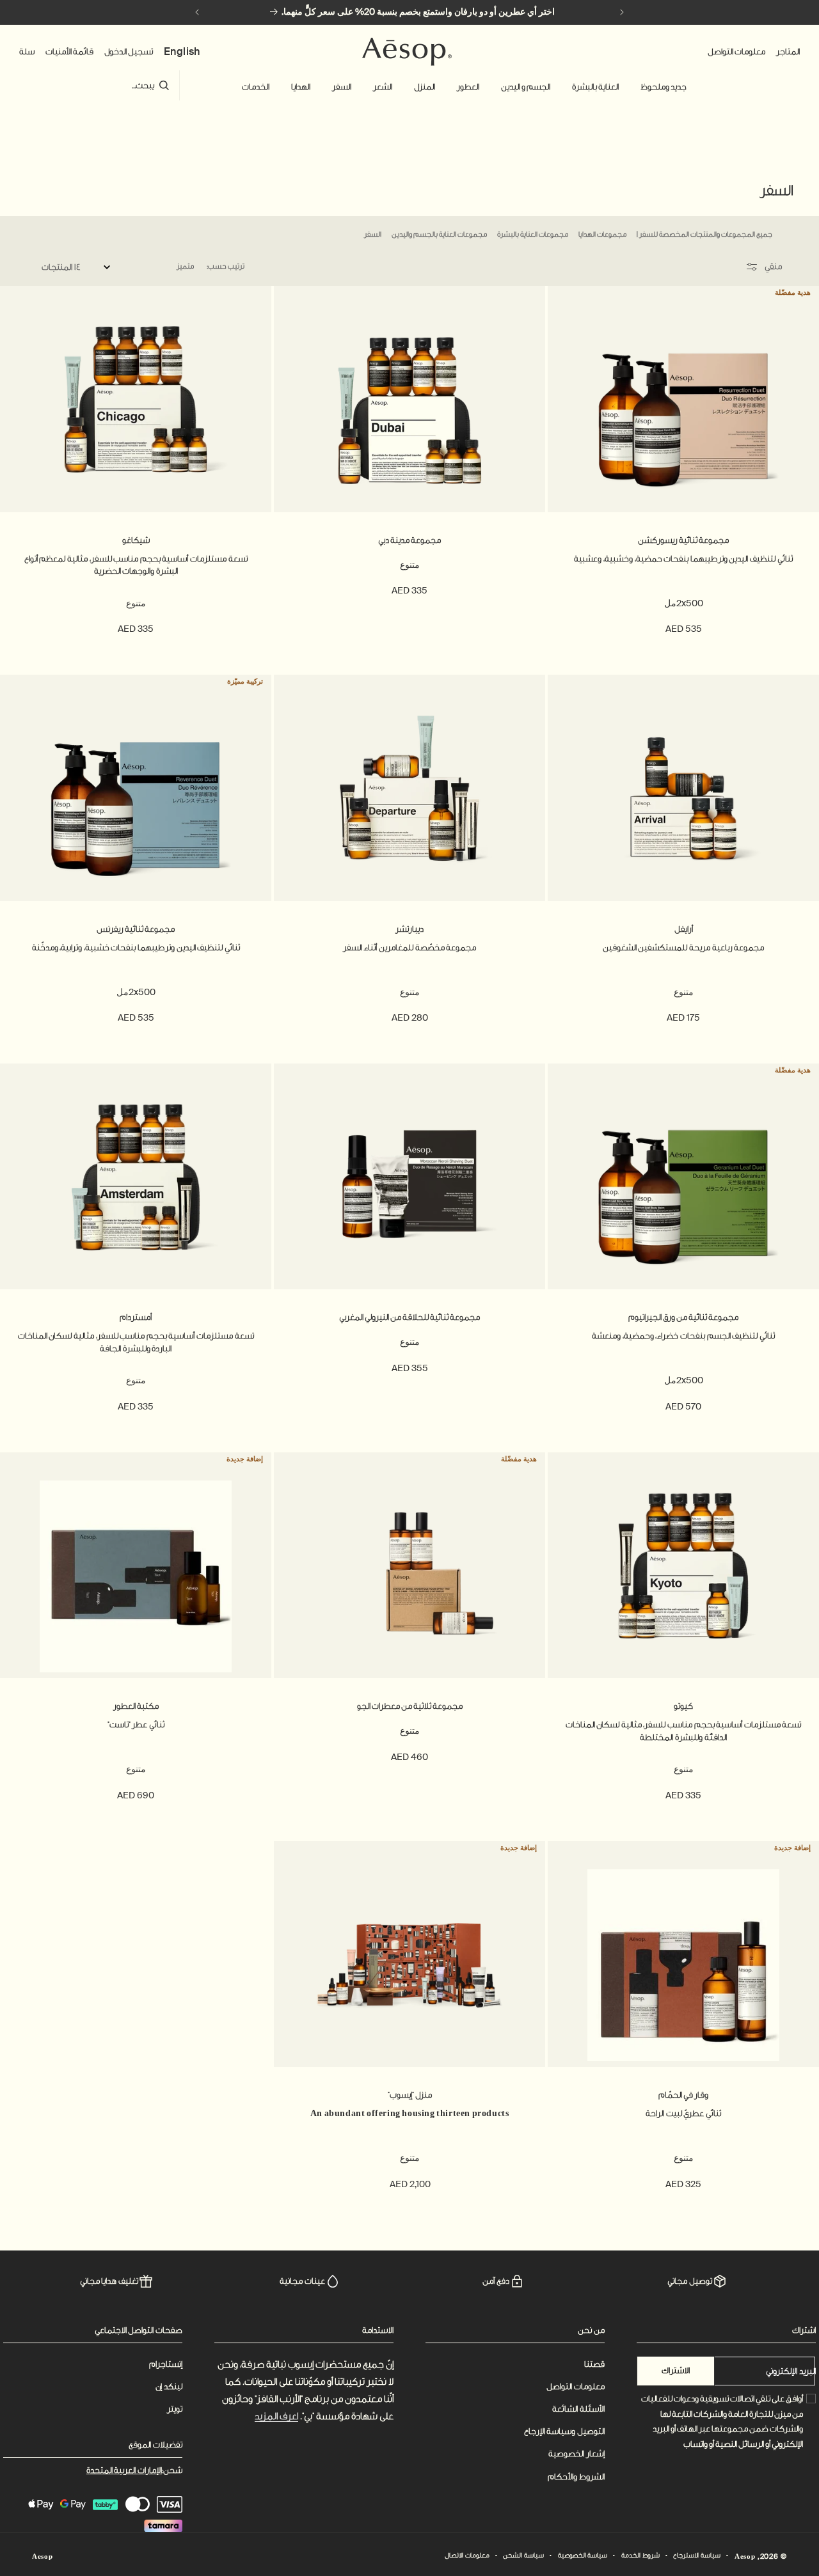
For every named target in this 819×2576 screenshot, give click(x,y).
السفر (373, 234)
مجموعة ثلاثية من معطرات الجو (410, 1706)
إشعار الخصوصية (576, 2454)
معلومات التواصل (576, 2386)
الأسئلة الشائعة (578, 2409)
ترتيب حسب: (225, 266)
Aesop (745, 2557)
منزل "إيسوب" (410, 2095)
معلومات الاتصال (467, 2556)
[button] (664, 87)
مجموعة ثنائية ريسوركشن (683, 540)
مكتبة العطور (136, 1706)
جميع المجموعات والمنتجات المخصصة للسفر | (704, 234)
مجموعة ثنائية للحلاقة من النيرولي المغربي (409, 1317)
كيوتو (683, 1706)
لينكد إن (169, 2386)
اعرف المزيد (276, 2416)
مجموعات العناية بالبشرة (533, 234)
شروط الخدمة (640, 2556)
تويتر (175, 2409)
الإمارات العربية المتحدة (124, 2470)
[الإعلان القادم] (197, 12)
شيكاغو (136, 540)
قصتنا (594, 2364)
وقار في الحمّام (683, 2095)
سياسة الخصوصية (583, 2556)
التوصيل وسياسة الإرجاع (564, 2431)
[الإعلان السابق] (622, 12)
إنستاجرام (166, 2364)
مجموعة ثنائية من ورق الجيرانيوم (683, 1317)
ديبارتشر (409, 929)
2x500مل (684, 603)
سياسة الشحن (523, 2556)
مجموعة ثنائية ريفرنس (136, 929)
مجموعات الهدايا (602, 234)
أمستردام (136, 1317)
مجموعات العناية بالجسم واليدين (439, 234)
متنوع (410, 565)
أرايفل (684, 929)
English (182, 51)
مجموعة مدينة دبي (409, 540)
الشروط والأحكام (576, 2477)
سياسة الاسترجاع (697, 2556)
